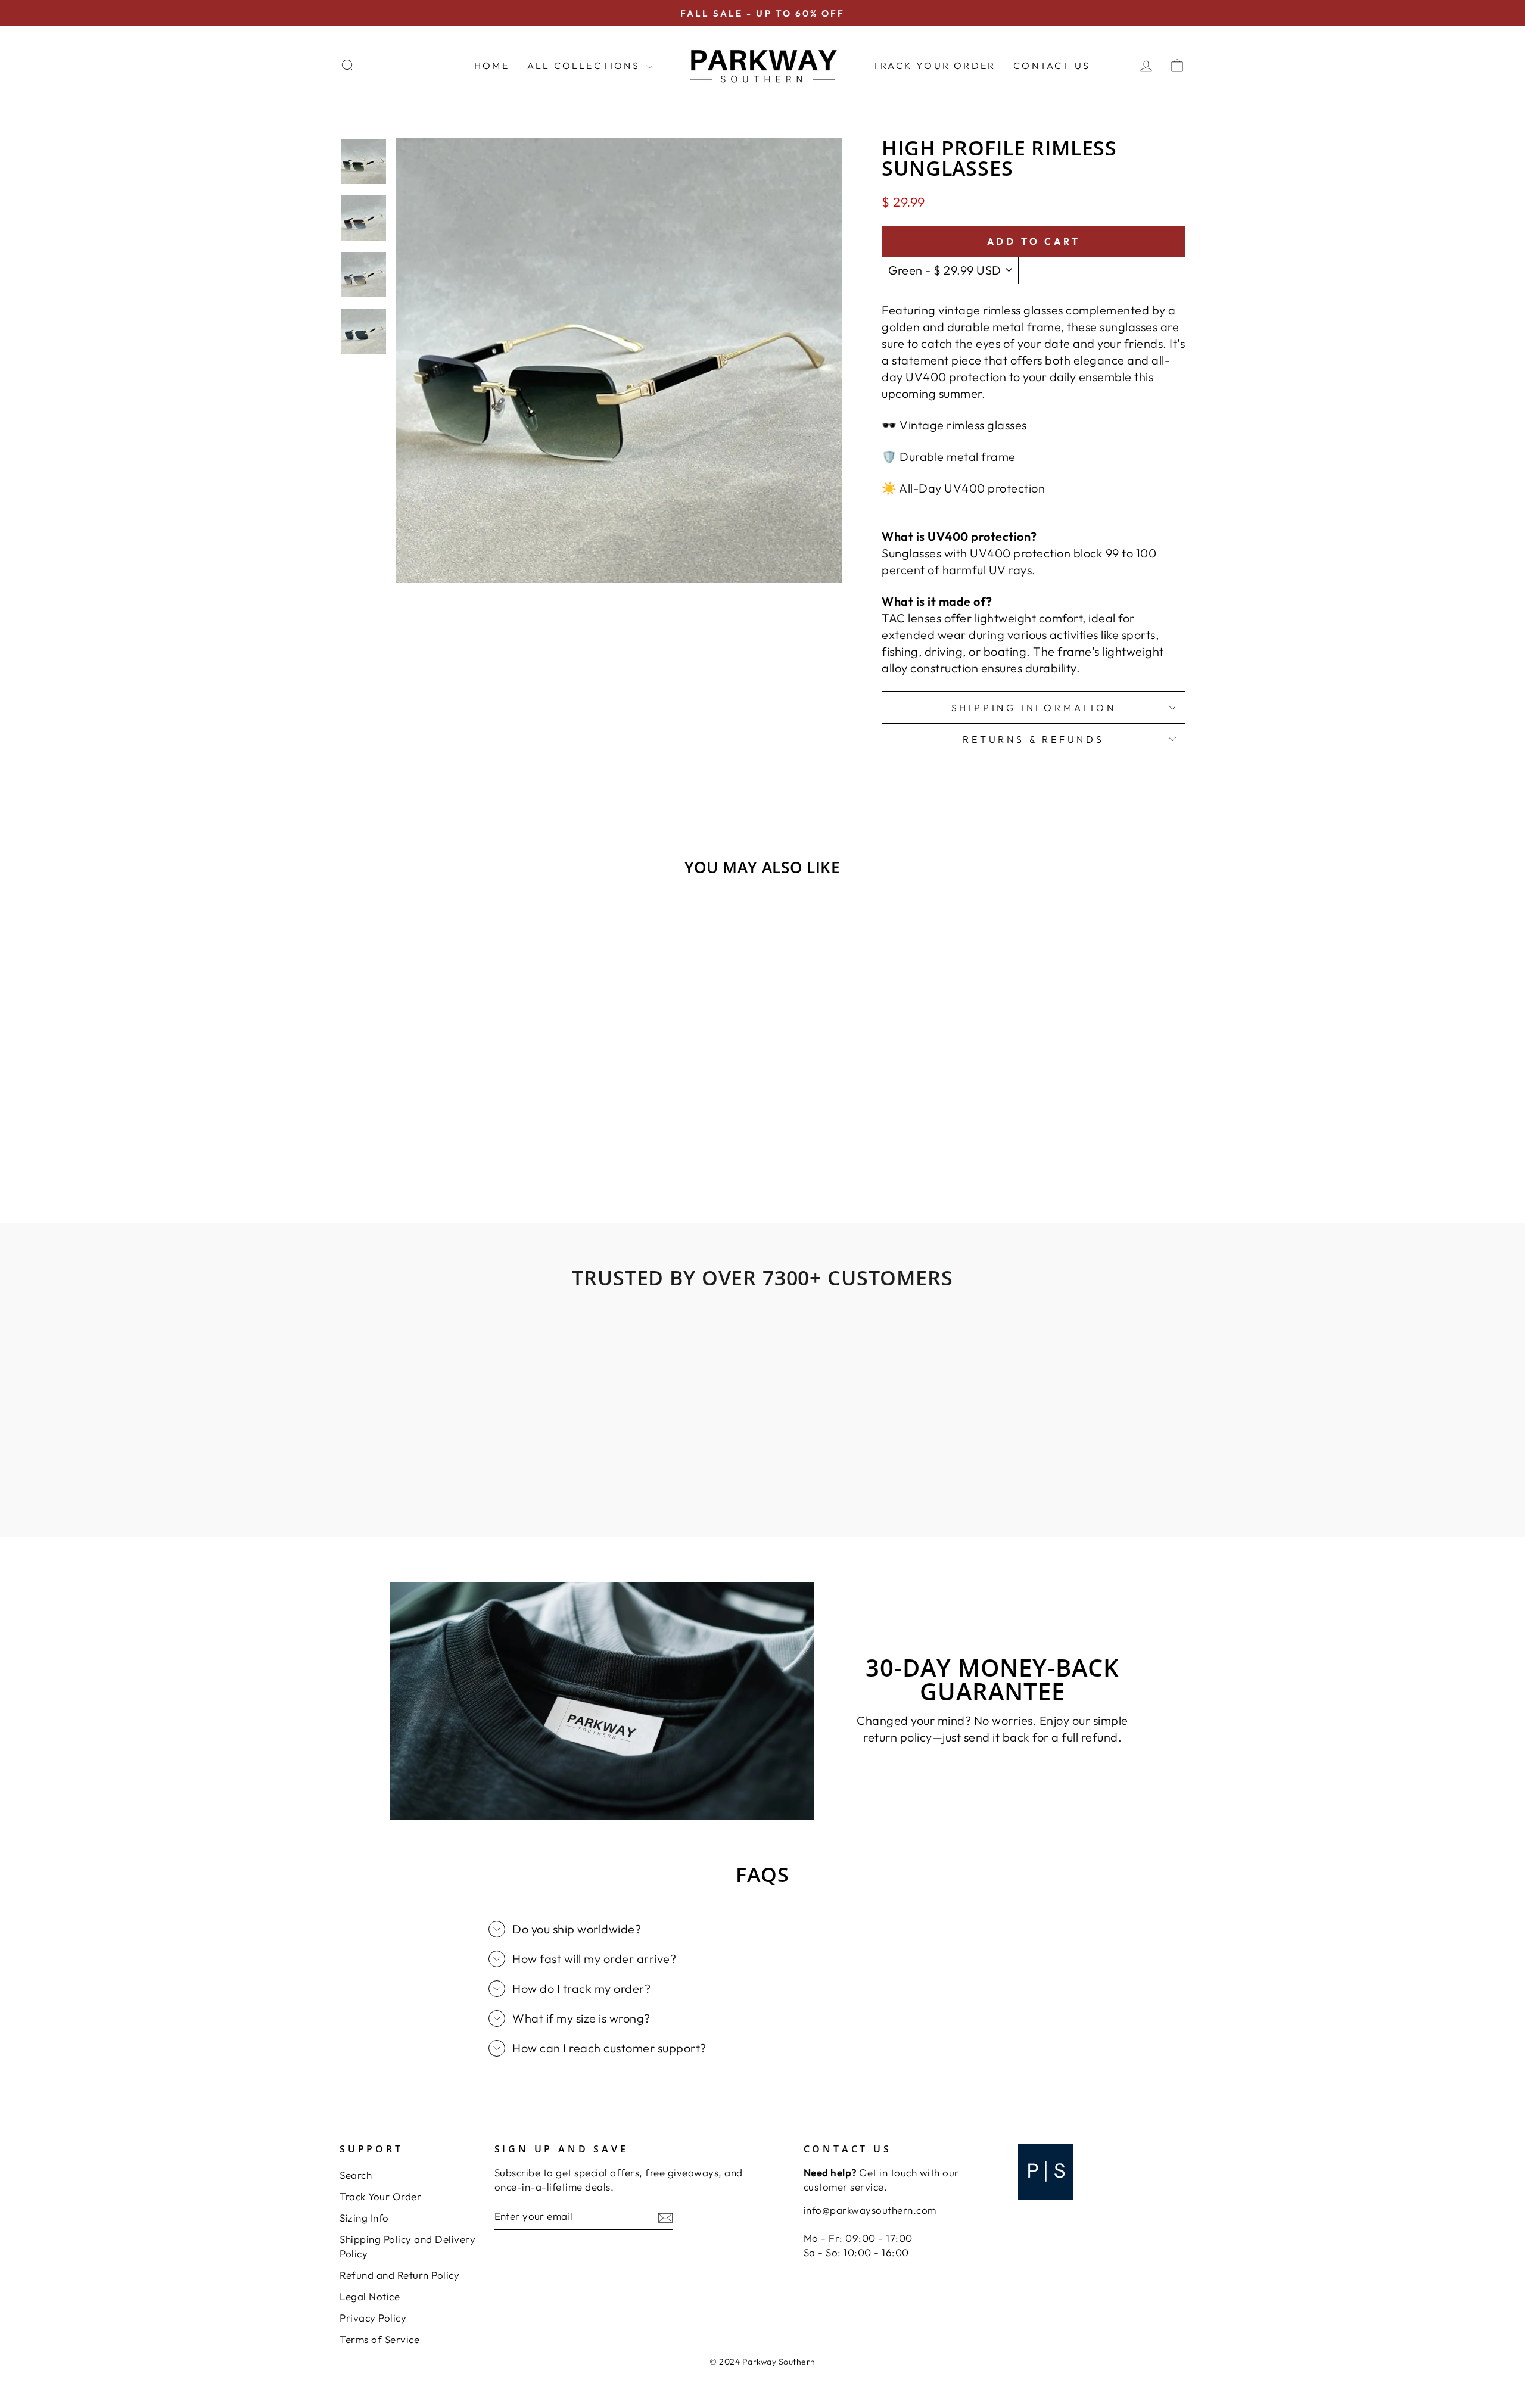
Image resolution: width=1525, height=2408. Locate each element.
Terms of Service (379, 2339)
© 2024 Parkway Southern (762, 2362)
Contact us (1052, 66)
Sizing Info (364, 2218)
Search (356, 2175)
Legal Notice (370, 2296)
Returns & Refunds (1034, 739)
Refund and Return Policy (399, 2275)
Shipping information (1034, 708)
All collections (585, 66)
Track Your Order (934, 66)
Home (492, 66)
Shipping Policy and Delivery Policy (407, 2246)
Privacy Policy (373, 2318)
